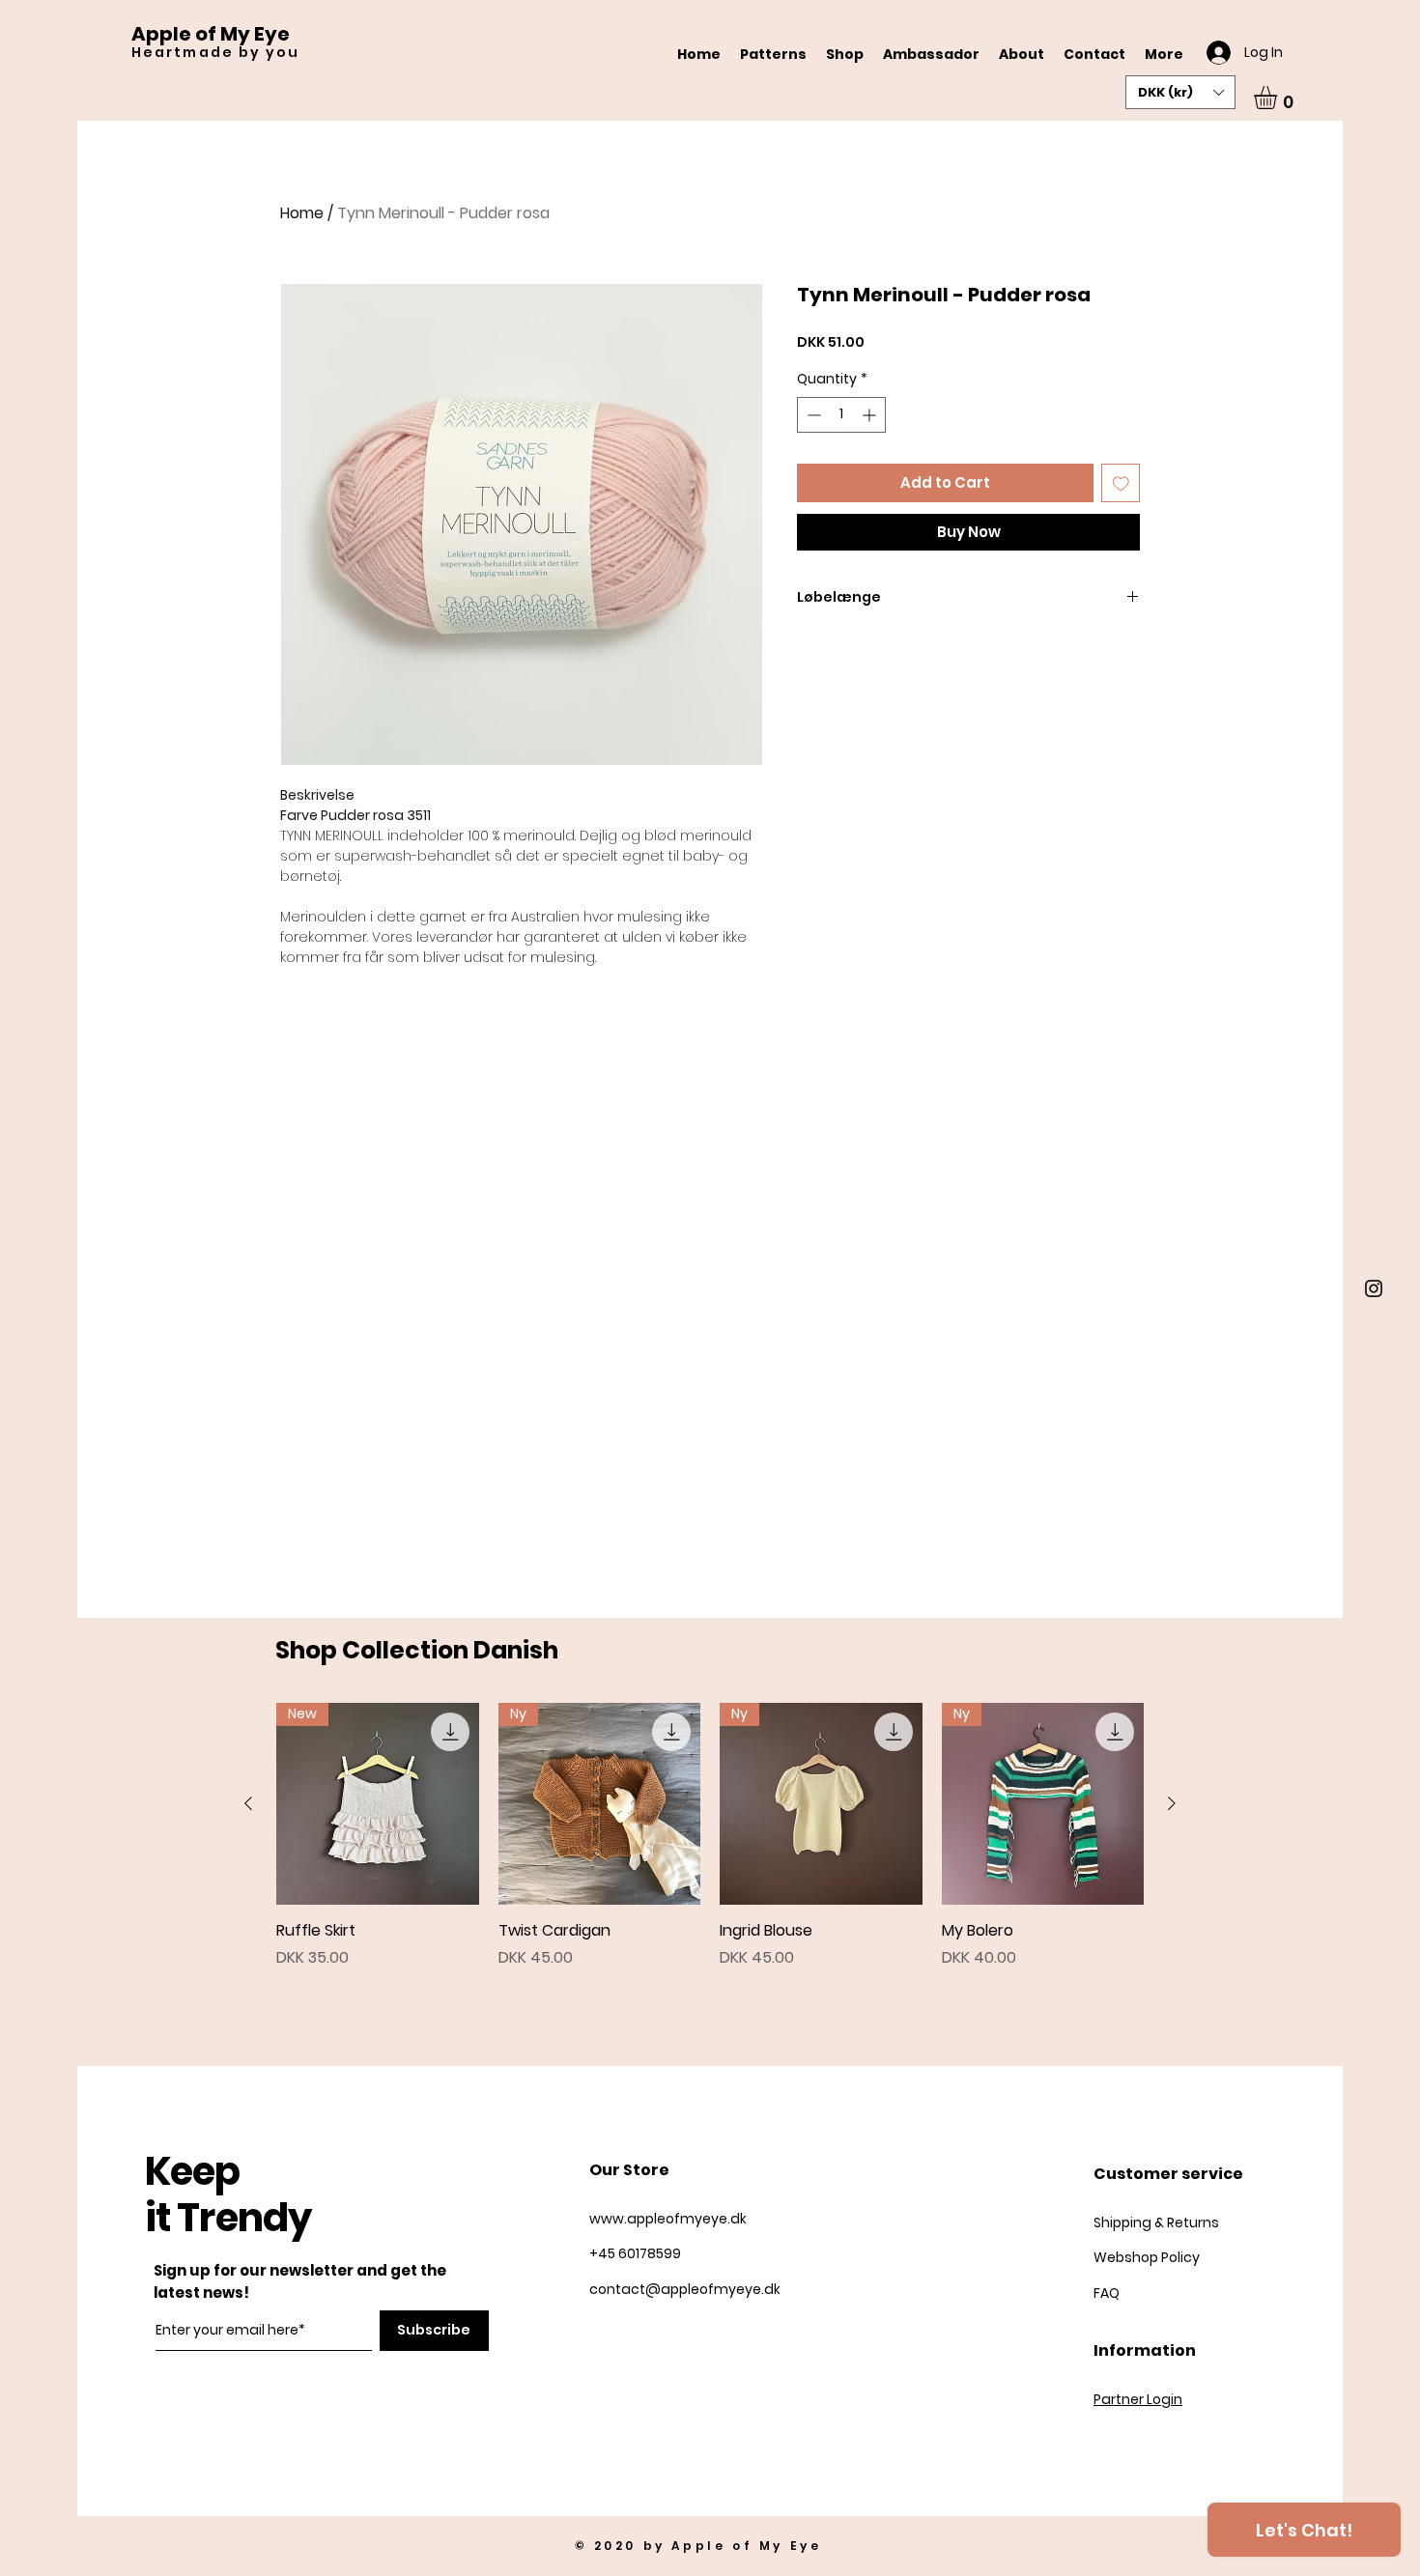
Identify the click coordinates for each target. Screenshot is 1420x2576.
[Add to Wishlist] (1121, 483)
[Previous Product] (248, 1803)
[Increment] (871, 415)
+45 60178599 (637, 2253)
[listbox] (1180, 92)
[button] (1180, 92)
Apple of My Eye (211, 34)
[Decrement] (812, 415)
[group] (710, 1836)
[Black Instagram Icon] (1374, 1288)
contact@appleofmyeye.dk (685, 2289)
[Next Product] (1172, 1803)
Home (302, 213)
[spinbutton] (841, 415)
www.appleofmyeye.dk (668, 2219)
